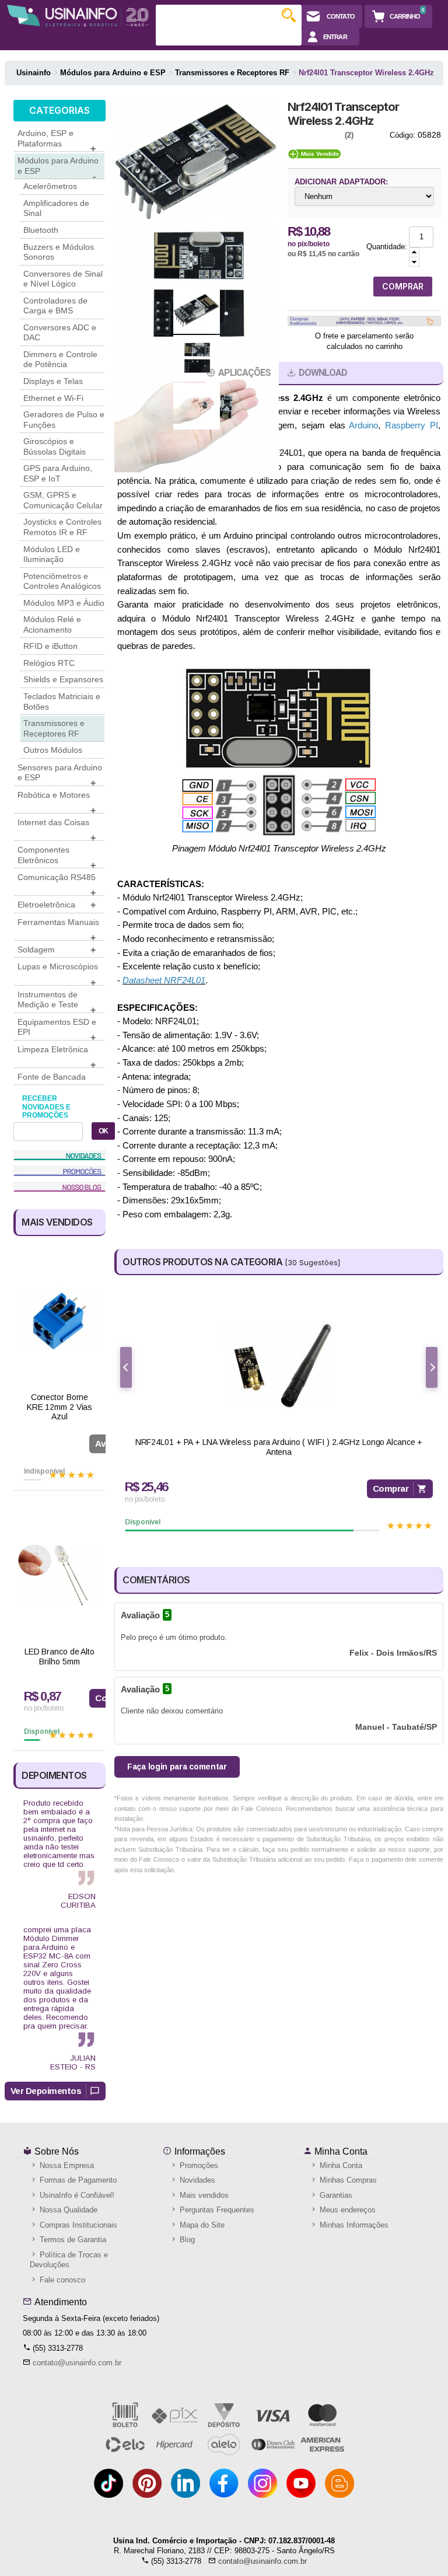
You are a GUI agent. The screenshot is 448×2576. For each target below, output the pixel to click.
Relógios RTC (49, 663)
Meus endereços (346, 2210)
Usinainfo (34, 73)
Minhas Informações (353, 2225)
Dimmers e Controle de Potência (60, 359)
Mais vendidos (203, 2195)
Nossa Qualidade (67, 2210)
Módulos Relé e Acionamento (52, 624)
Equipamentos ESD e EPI (57, 1029)
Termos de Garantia (72, 2240)
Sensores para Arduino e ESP (60, 774)
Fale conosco (61, 2280)
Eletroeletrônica (57, 905)
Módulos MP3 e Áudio (64, 603)
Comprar (391, 1488)
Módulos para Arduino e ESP (58, 167)
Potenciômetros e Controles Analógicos (62, 581)
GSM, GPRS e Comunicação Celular (63, 500)
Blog (186, 2240)
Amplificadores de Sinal (56, 208)
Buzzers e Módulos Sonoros (59, 252)
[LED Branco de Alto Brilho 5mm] (60, 1575)
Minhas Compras (347, 2180)
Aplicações (244, 373)
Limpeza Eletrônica (57, 1056)
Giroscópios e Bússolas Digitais (55, 446)
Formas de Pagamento (77, 2180)
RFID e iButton (50, 646)
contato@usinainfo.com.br (77, 2363)
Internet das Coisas (57, 829)
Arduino (363, 425)
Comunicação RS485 (57, 884)
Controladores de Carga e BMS (55, 306)
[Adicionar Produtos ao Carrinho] (414, 252)
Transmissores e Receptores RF (54, 728)
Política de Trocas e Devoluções (69, 2260)
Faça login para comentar (177, 1767)
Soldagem (57, 950)
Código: (402, 135)
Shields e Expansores (63, 679)
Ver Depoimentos (46, 2091)
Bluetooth (41, 230)
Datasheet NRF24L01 (164, 980)
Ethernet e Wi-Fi (53, 398)
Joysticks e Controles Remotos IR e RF (62, 527)
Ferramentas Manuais (58, 929)
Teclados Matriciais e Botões (62, 701)
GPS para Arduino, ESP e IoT (58, 473)
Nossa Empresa (66, 2165)
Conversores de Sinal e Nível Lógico (63, 279)
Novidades (196, 2180)
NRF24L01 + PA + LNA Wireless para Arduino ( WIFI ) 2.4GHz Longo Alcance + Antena (279, 1447)
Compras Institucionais (77, 2225)
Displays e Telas (53, 381)
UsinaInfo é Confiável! (76, 2195)
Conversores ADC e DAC (60, 333)
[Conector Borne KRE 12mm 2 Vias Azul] (60, 1321)
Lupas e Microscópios (58, 973)
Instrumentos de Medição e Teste (57, 1001)
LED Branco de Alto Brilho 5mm (60, 1657)
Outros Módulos (53, 750)
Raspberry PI (412, 425)
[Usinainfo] (78, 15)
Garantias (335, 2195)
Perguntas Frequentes (216, 2210)
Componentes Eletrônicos (57, 857)
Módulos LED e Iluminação (52, 554)
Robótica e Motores (57, 802)
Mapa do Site (201, 2225)
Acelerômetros (50, 186)
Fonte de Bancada (52, 1077)
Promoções (198, 2165)
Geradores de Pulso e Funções (64, 420)
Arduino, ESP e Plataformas (57, 140)
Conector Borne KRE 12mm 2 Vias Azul (60, 1407)
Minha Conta (340, 2151)
